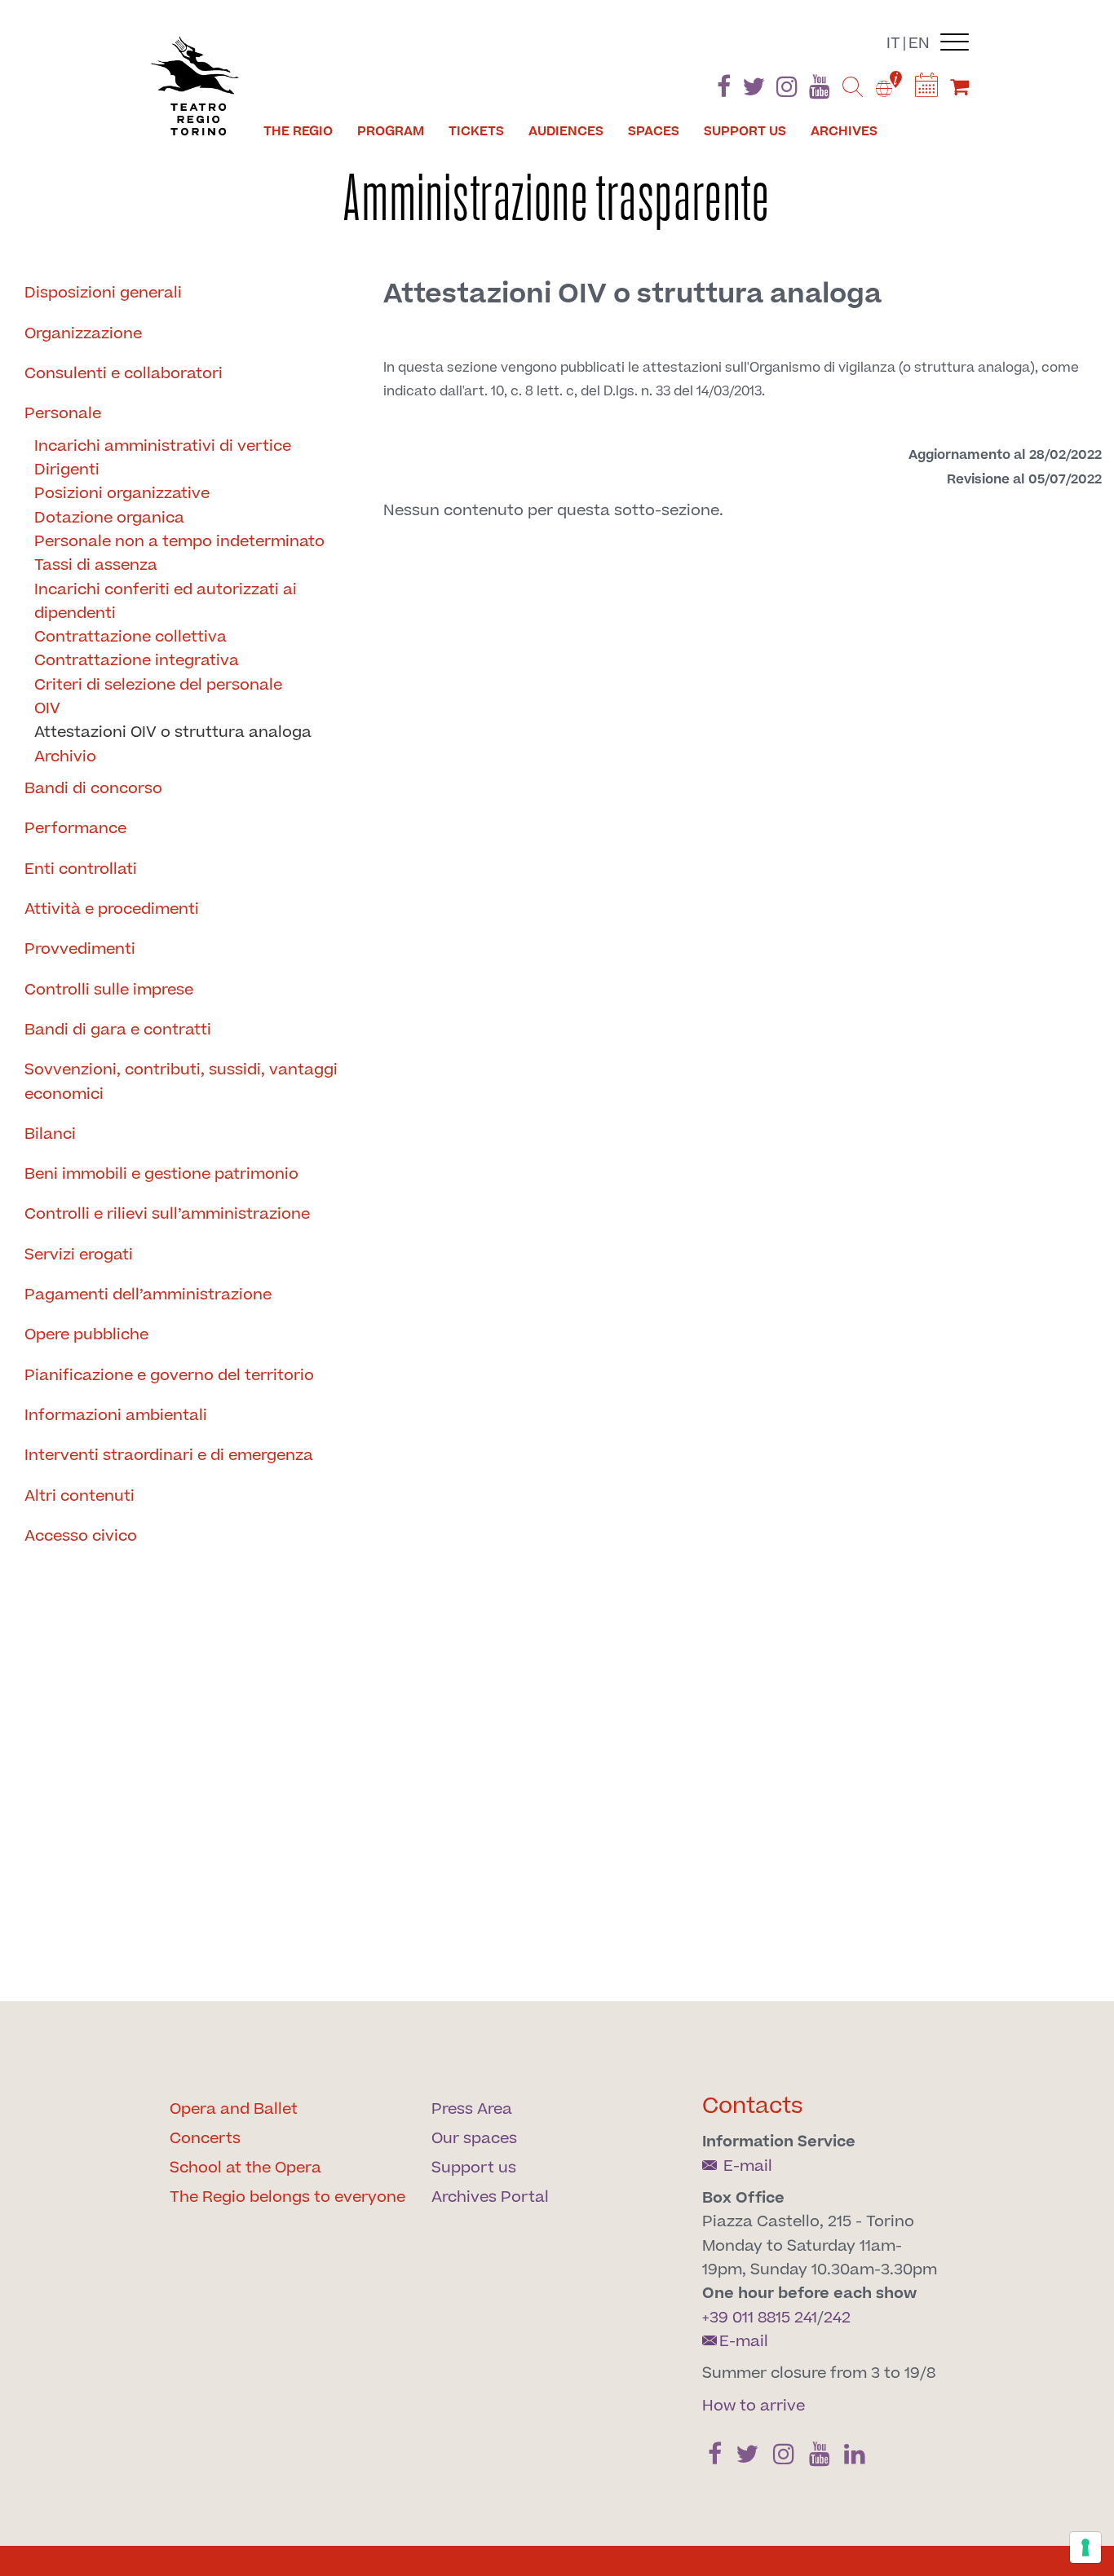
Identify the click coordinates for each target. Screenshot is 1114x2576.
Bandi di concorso (93, 789)
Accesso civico (81, 1536)
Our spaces (474, 2139)
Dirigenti (67, 470)
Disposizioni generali (103, 293)
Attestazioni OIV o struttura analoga (173, 732)
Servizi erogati (79, 1255)
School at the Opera (245, 2168)
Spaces (654, 131)
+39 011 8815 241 (760, 2318)
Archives (844, 131)
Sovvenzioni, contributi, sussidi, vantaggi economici (181, 1082)
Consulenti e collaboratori (124, 374)
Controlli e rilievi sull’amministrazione (167, 1214)
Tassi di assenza (96, 565)
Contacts (753, 2106)
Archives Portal (490, 2197)
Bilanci (50, 1134)
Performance (75, 829)
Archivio (65, 757)
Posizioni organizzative (122, 494)
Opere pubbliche (86, 1335)
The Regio (298, 131)
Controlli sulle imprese (109, 990)
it (893, 44)
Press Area (472, 2109)
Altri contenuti (80, 1496)
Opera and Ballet (234, 2109)
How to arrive (754, 2406)
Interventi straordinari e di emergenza (169, 1456)
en (919, 44)
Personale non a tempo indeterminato (179, 542)
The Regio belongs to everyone (287, 2197)
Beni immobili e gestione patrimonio (161, 1174)
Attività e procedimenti (112, 909)
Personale (63, 414)
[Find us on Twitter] (754, 90)
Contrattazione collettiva (130, 637)
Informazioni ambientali (116, 1416)
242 (837, 2318)
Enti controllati (81, 869)
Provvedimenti (80, 949)
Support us (745, 131)
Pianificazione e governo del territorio (169, 1376)
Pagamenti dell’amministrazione (148, 1295)
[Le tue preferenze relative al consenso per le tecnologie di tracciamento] (1085, 2547)
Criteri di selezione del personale (158, 685)
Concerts (205, 2139)
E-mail (746, 2166)
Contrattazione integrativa (137, 661)
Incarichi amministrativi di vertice (163, 446)
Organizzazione (83, 334)
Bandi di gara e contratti (118, 1030)
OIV (47, 709)
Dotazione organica (109, 518)
